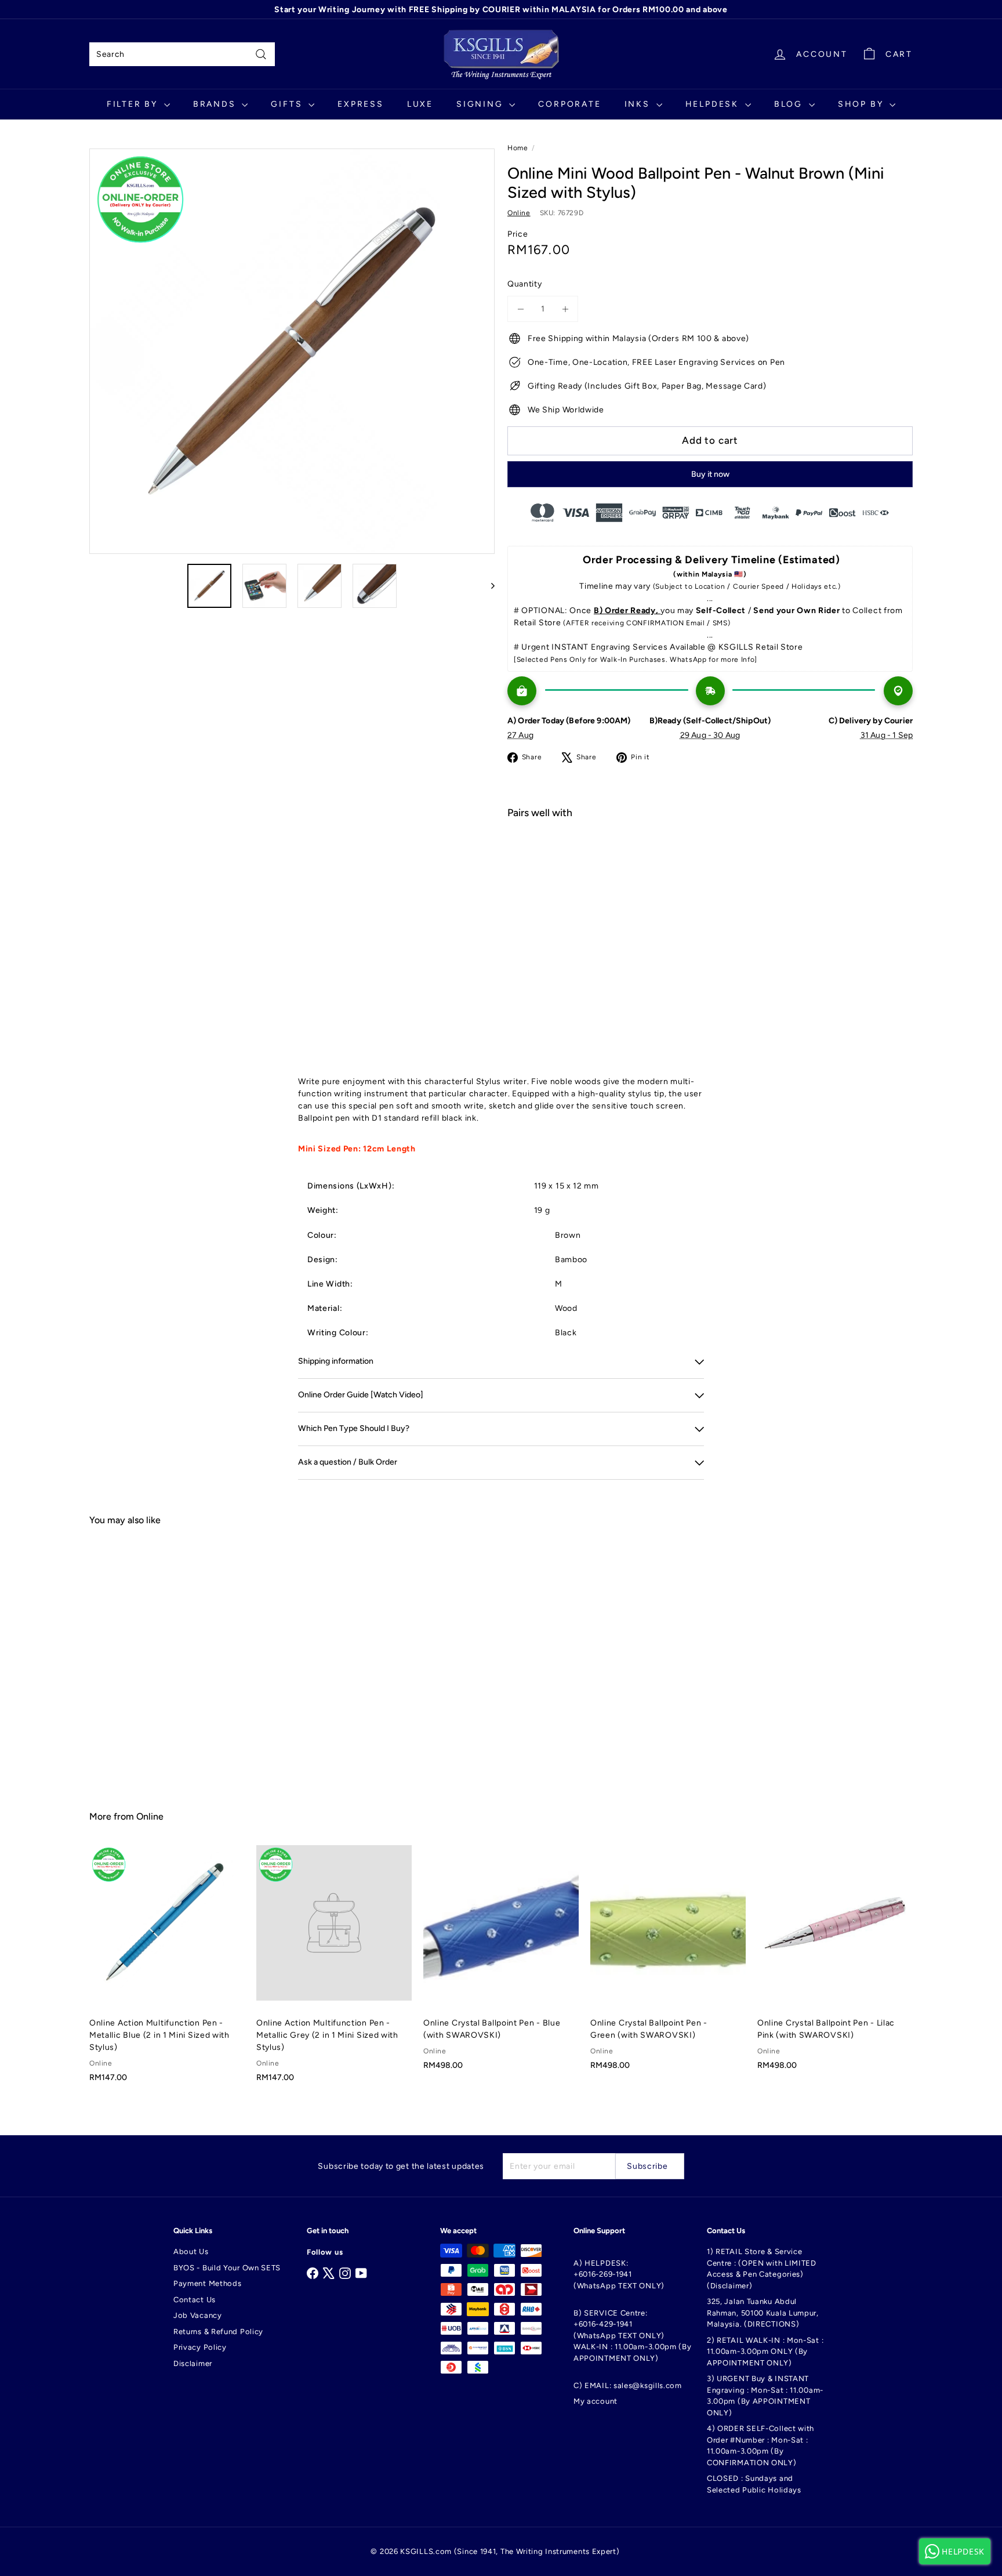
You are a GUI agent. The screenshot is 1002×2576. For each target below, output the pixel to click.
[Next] (487, 586)
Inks (639, 104)
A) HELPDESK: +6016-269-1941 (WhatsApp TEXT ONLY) (619, 2274)
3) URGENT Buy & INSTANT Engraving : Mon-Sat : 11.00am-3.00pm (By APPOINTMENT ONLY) (765, 2396)
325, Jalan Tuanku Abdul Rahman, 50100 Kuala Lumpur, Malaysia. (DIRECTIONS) (763, 2313)
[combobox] (182, 54)
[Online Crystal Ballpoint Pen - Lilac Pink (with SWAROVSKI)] (835, 1964)
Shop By (862, 104)
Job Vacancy (198, 2315)
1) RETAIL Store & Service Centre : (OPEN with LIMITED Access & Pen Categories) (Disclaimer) (762, 2269)
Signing (481, 104)
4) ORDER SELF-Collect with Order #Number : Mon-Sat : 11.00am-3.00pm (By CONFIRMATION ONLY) (760, 2445)
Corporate (569, 104)
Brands (216, 104)
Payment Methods (208, 2283)
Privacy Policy (200, 2347)
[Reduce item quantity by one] (520, 309)
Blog (790, 104)
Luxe (420, 104)
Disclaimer (193, 2363)
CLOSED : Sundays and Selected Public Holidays (754, 2484)
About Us (191, 2251)
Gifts (288, 104)
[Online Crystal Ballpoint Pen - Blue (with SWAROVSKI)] (501, 1964)
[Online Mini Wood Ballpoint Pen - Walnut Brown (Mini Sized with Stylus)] (710, 869)
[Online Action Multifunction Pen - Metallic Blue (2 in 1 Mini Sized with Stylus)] (167, 1970)
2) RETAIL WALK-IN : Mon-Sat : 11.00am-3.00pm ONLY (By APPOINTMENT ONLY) (765, 2352)
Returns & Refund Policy (218, 2332)
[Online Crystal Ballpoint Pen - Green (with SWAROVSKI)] (668, 1964)
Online (150, 1816)
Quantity (525, 284)
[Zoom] (292, 351)
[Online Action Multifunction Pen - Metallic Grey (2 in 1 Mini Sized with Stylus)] (334, 1970)
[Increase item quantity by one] (565, 309)
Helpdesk (714, 104)
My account (596, 2401)
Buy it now (710, 474)
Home (518, 148)
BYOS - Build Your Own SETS (227, 2268)
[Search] (261, 54)
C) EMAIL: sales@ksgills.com (628, 2385)
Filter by (134, 104)
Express (361, 104)
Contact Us (195, 2300)
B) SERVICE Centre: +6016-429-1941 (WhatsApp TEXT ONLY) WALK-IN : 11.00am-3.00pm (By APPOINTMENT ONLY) (633, 2336)
